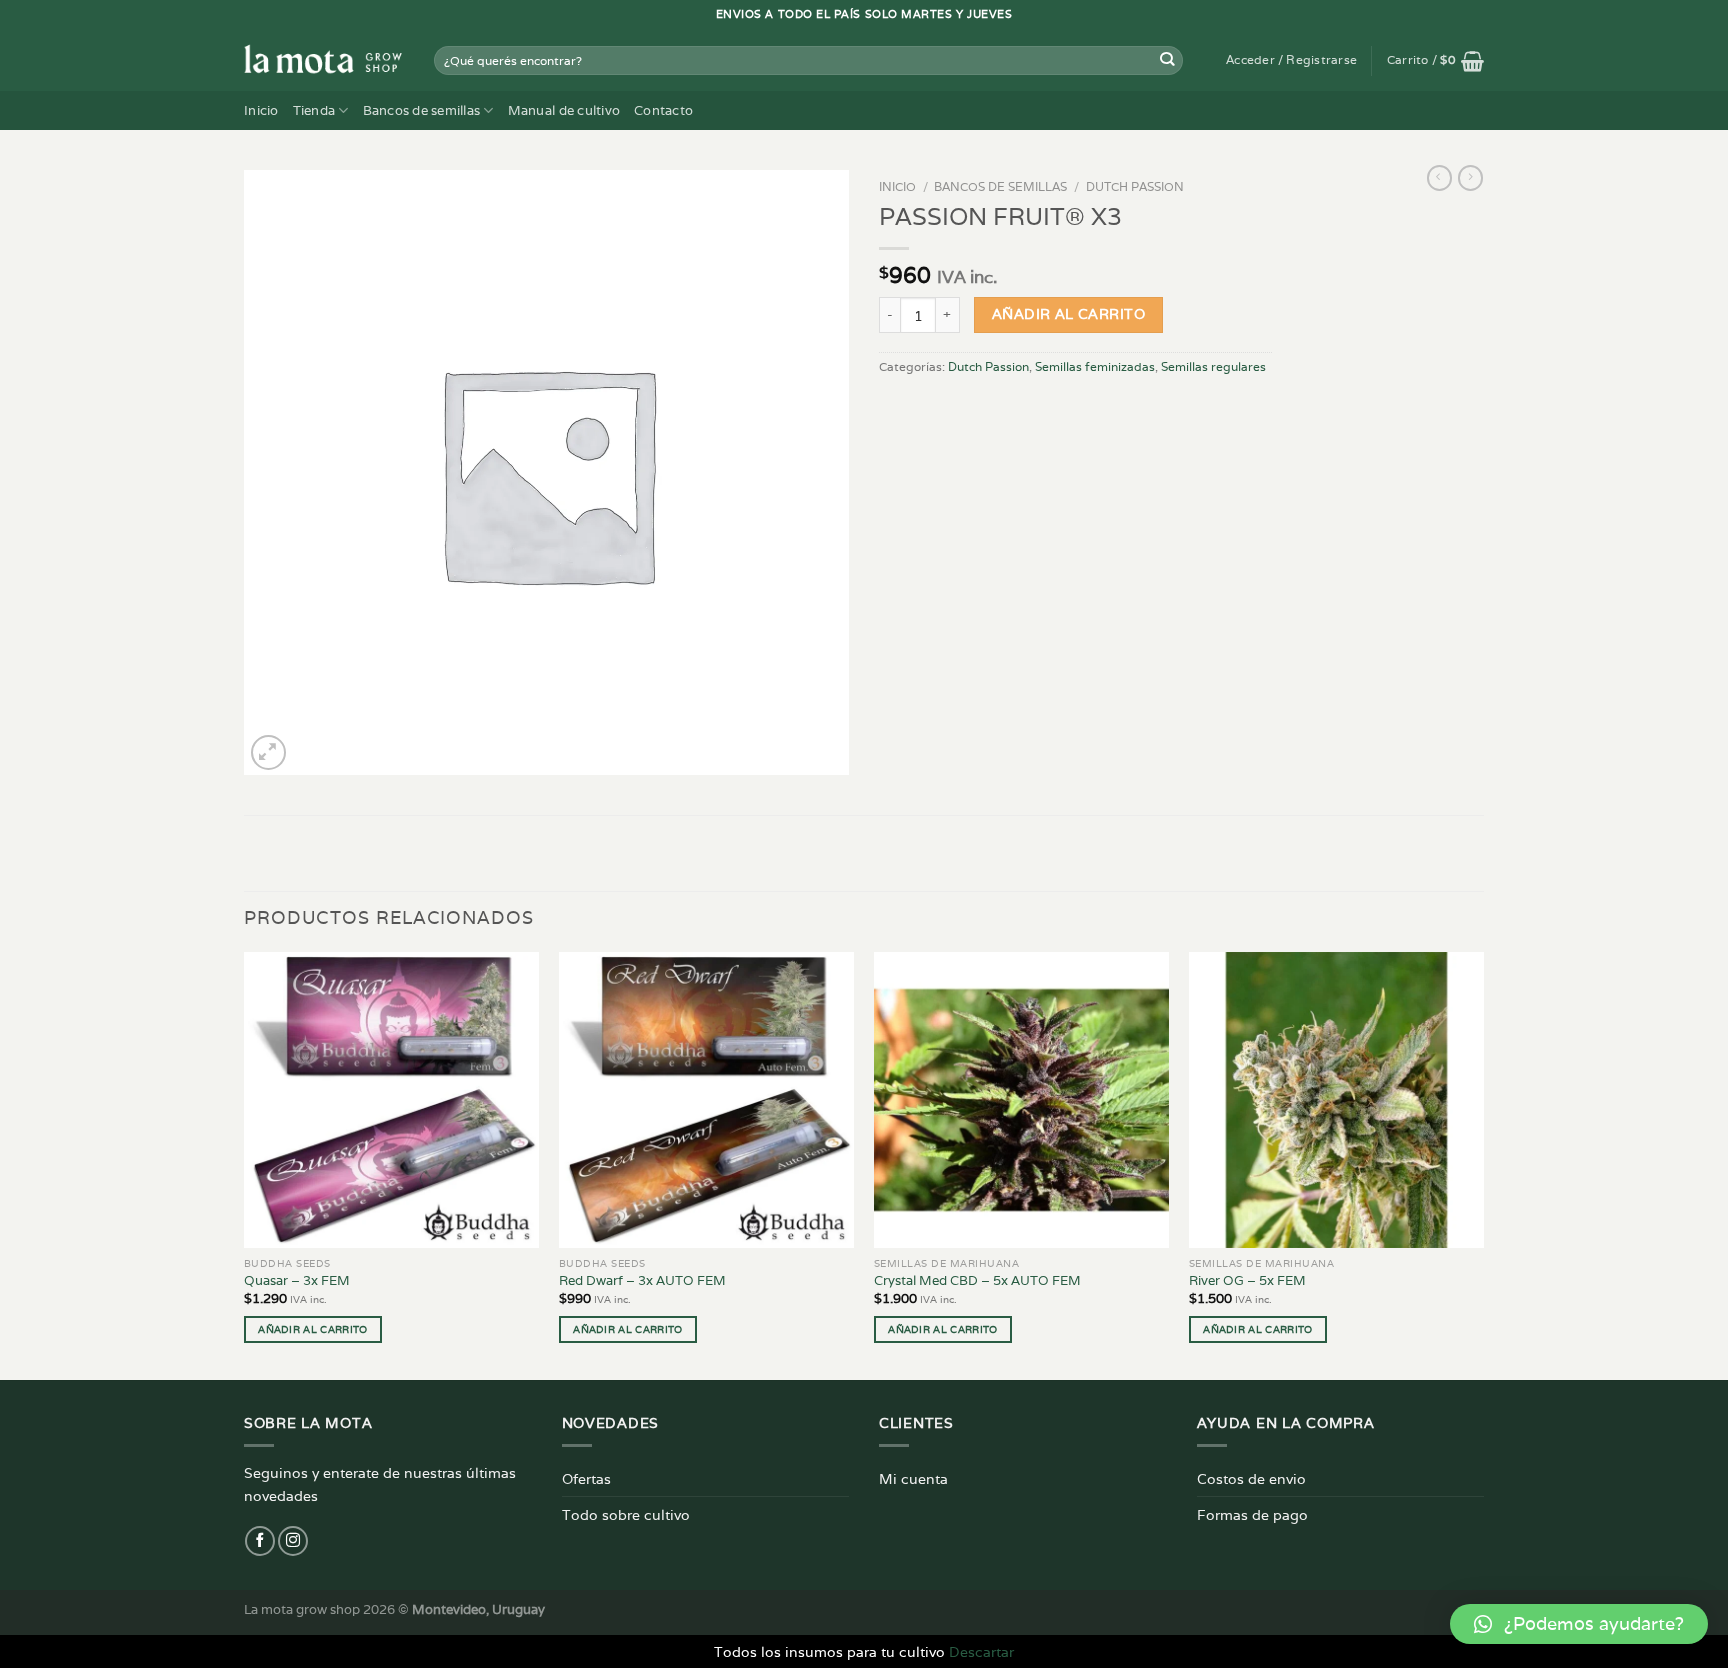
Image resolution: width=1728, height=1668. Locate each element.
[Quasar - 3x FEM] (391, 1099)
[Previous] (245, 1164)
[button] (1579, 1624)
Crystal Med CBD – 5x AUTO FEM (977, 1281)
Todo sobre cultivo (626, 1514)
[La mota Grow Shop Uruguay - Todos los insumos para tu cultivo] (324, 60)
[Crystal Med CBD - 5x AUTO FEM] (1021, 1099)
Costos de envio (1251, 1478)
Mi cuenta (913, 1478)
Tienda (314, 110)
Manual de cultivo (564, 110)
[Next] (1483, 1164)
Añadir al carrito (1068, 314)
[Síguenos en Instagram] (293, 1541)
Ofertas (586, 1478)
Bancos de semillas (422, 110)
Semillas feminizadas (1095, 366)
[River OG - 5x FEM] (1336, 1099)
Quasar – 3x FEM (297, 1281)
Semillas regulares (1213, 366)
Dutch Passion (1135, 186)
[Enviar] (1167, 60)
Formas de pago (1252, 1514)
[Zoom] (268, 752)
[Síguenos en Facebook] (260, 1541)
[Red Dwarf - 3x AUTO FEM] (706, 1099)
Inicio (261, 110)
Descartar (981, 1651)
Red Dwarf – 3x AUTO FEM (642, 1281)
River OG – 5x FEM (1247, 1281)
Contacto (663, 110)
